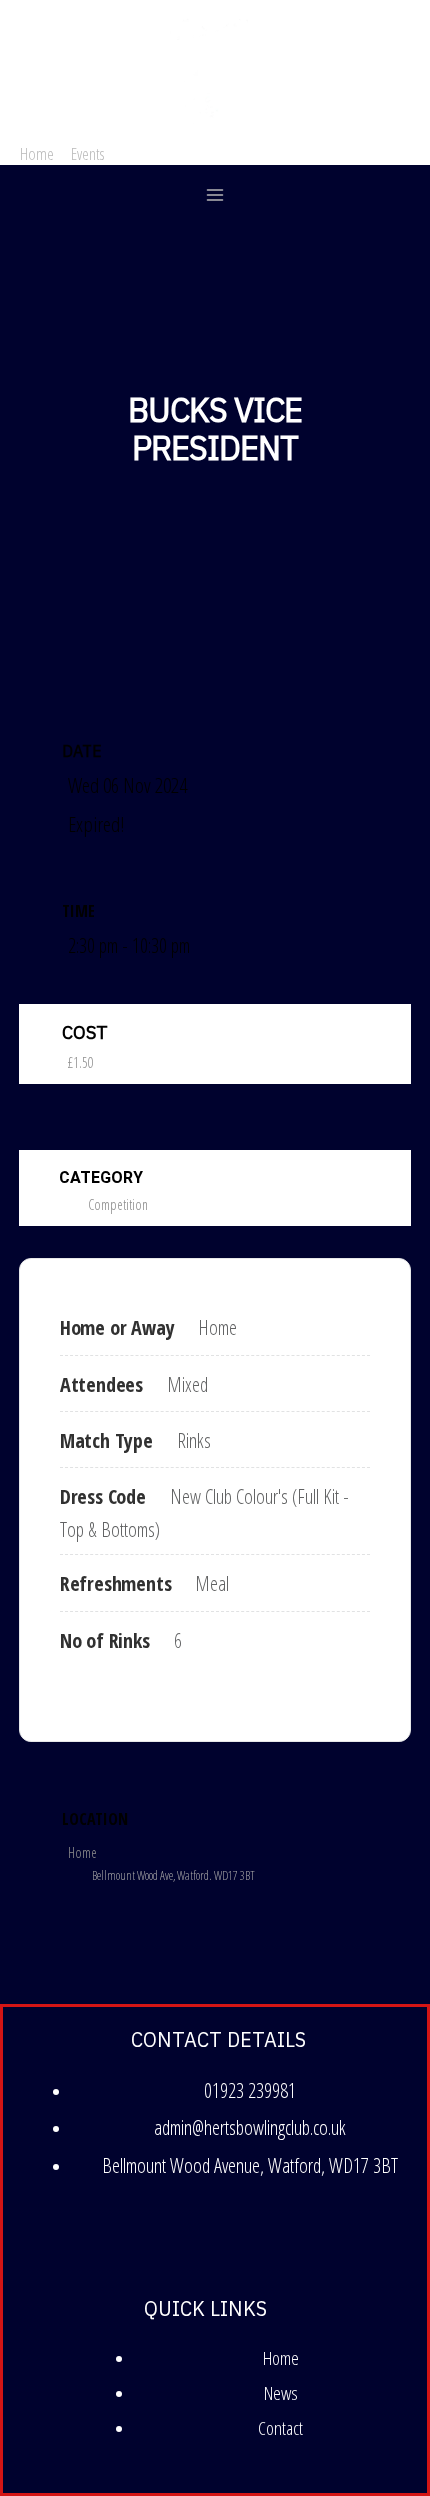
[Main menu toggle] (215, 195)
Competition (118, 1204)
